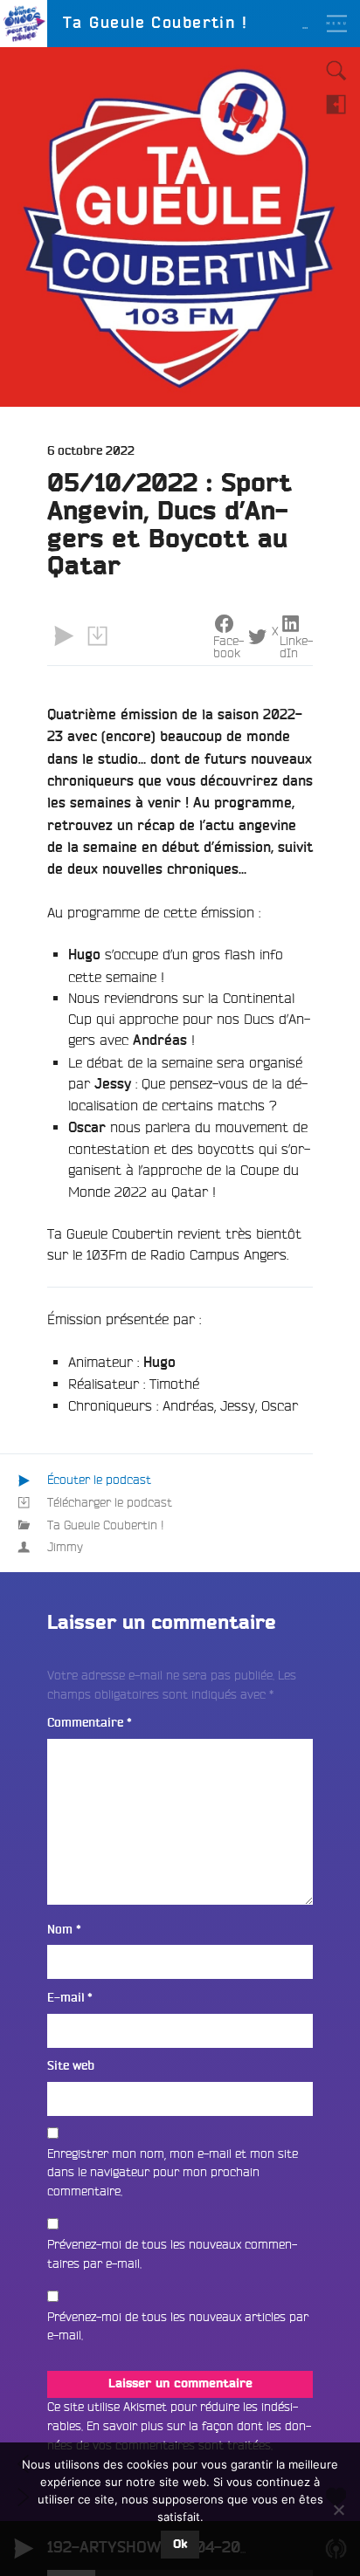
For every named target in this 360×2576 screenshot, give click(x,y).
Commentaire (90, 1723)
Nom (64, 1930)
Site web (71, 2066)
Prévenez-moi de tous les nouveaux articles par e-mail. (178, 2326)
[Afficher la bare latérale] (336, 104)
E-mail (70, 1998)
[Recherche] (336, 71)
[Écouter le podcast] (64, 635)
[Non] (338, 2510)
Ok (180, 2545)
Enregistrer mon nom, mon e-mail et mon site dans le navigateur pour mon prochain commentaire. (173, 2172)
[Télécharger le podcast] (97, 635)
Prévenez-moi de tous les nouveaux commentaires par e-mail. (172, 2254)
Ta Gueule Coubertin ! (106, 1525)
